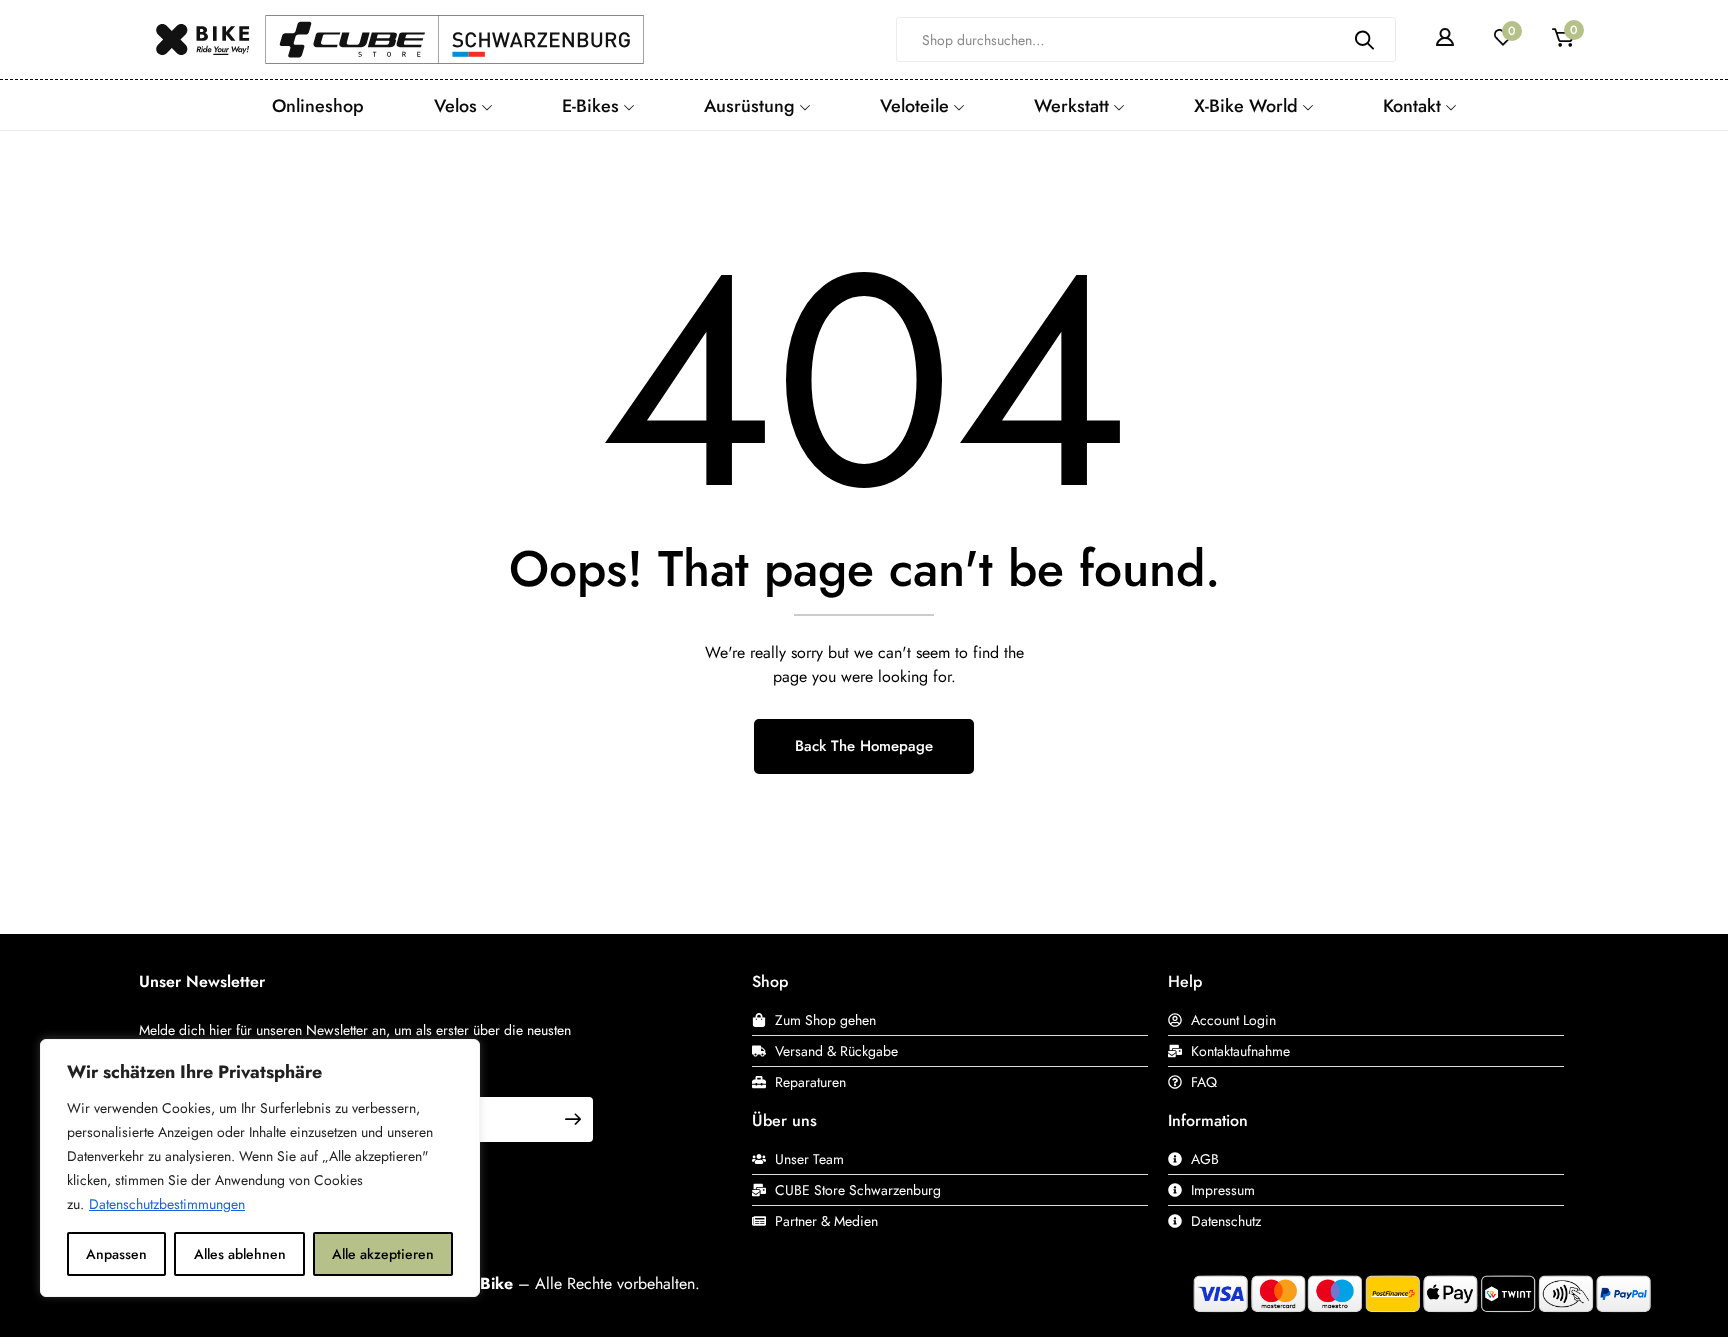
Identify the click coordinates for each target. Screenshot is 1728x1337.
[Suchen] (1364, 39)
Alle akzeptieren (383, 1254)
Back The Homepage (864, 746)
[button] (1563, 40)
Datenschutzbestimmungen (167, 1204)
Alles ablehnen (240, 1254)
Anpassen (116, 1254)
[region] (260, 1168)
